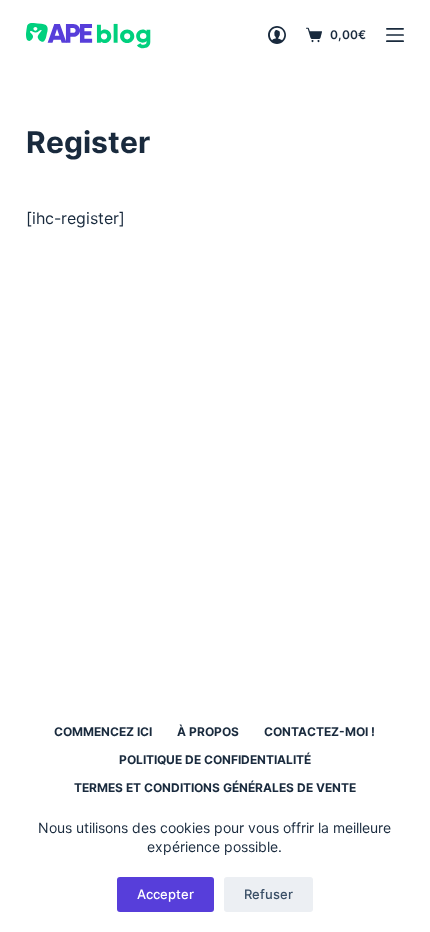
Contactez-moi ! (319, 731)
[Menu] (395, 35)
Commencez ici (103, 731)
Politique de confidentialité (215, 759)
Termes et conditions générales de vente (215, 787)
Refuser (268, 894)
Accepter (165, 894)
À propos (208, 731)
